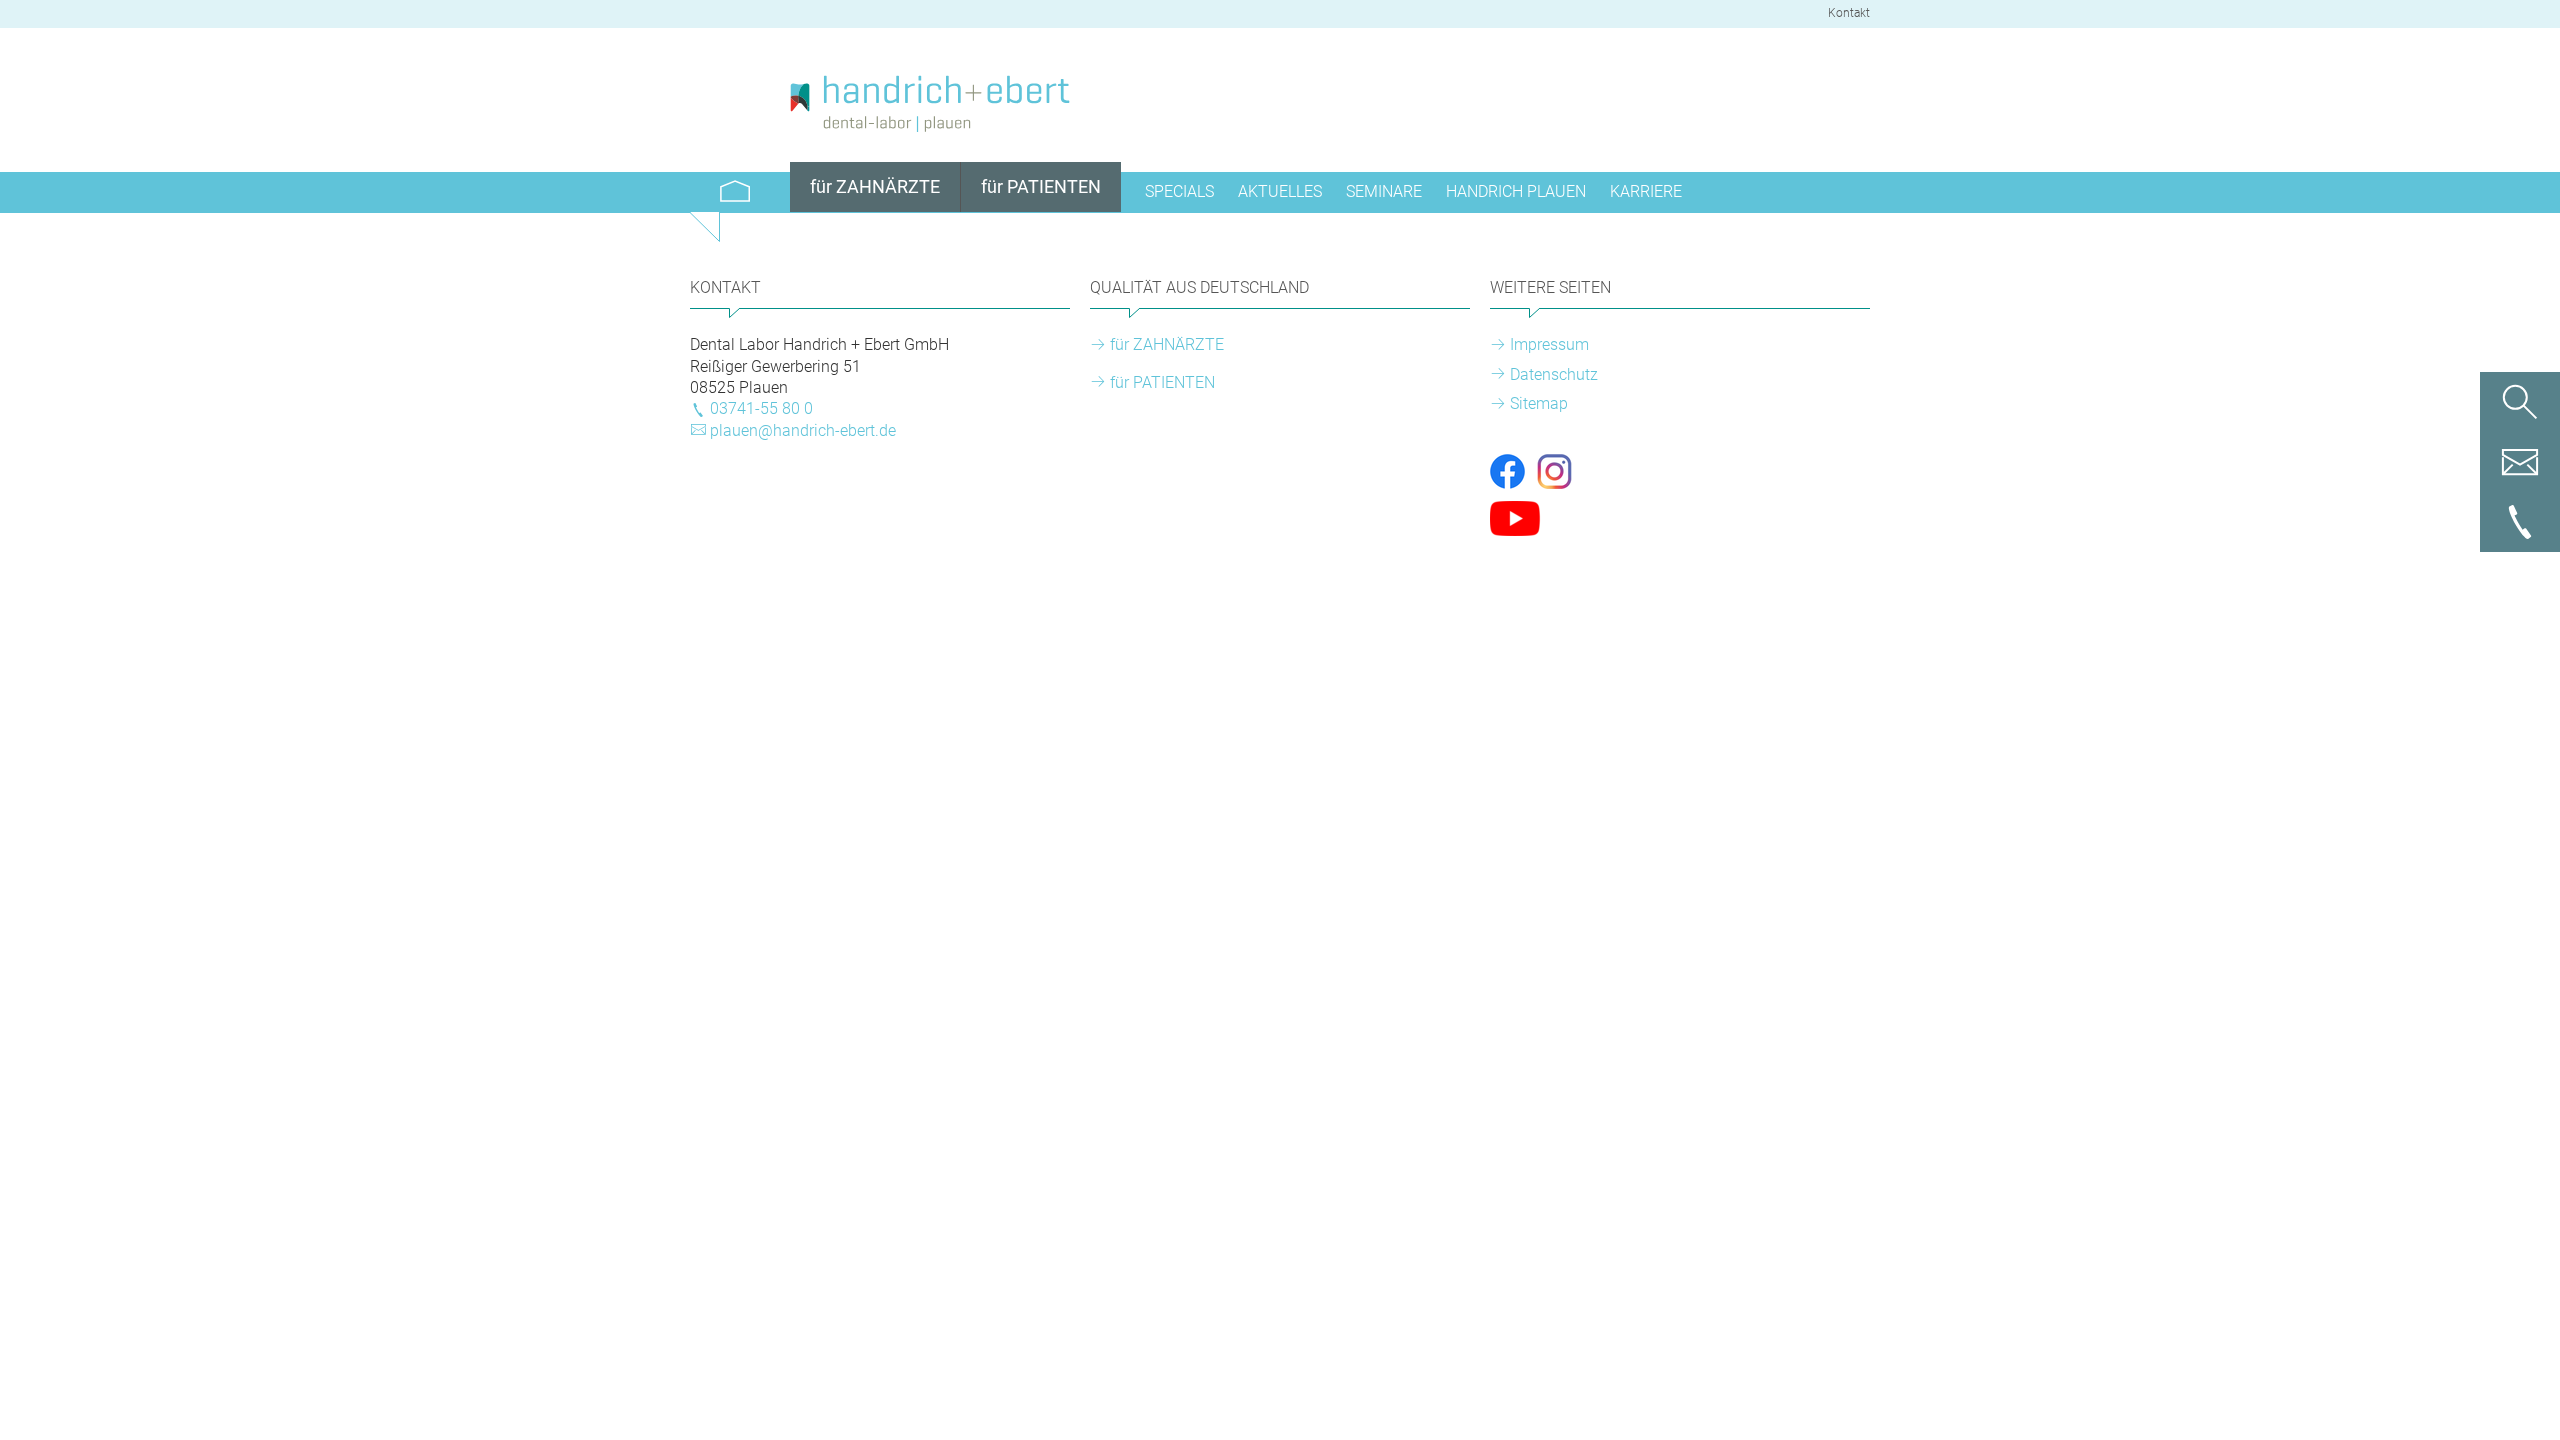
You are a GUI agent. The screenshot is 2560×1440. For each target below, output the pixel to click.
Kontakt (1849, 13)
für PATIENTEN (1162, 382)
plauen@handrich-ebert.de (803, 430)
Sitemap (1539, 403)
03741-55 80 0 (761, 408)
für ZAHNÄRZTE (1167, 344)
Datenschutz (1554, 374)
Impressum (1549, 344)
